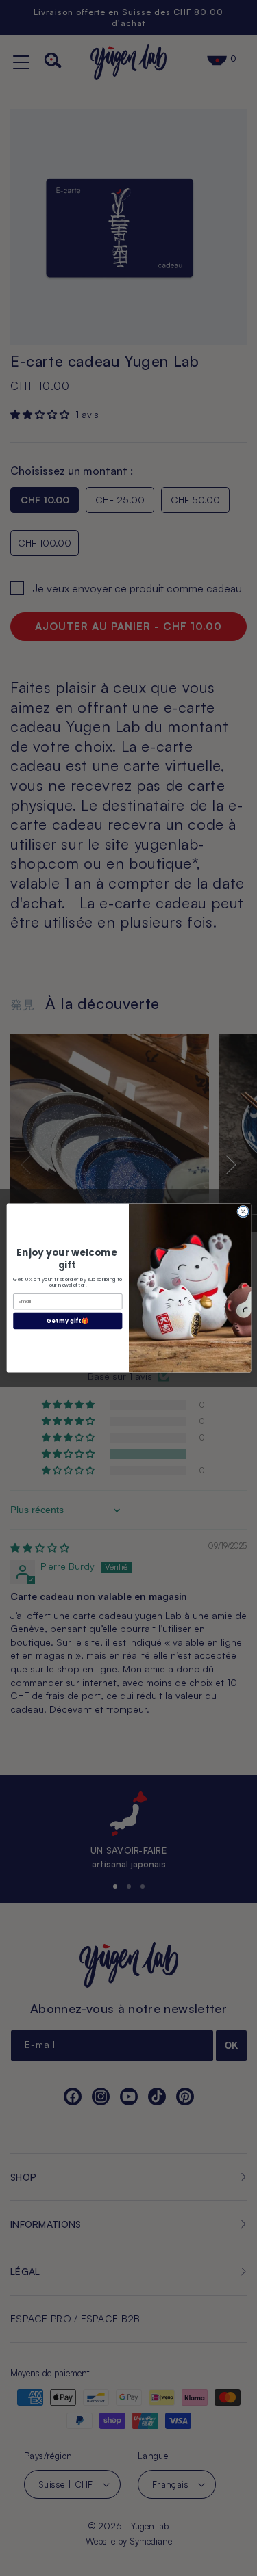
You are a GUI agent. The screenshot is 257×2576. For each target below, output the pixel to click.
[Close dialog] (243, 1211)
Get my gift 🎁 (68, 1320)
